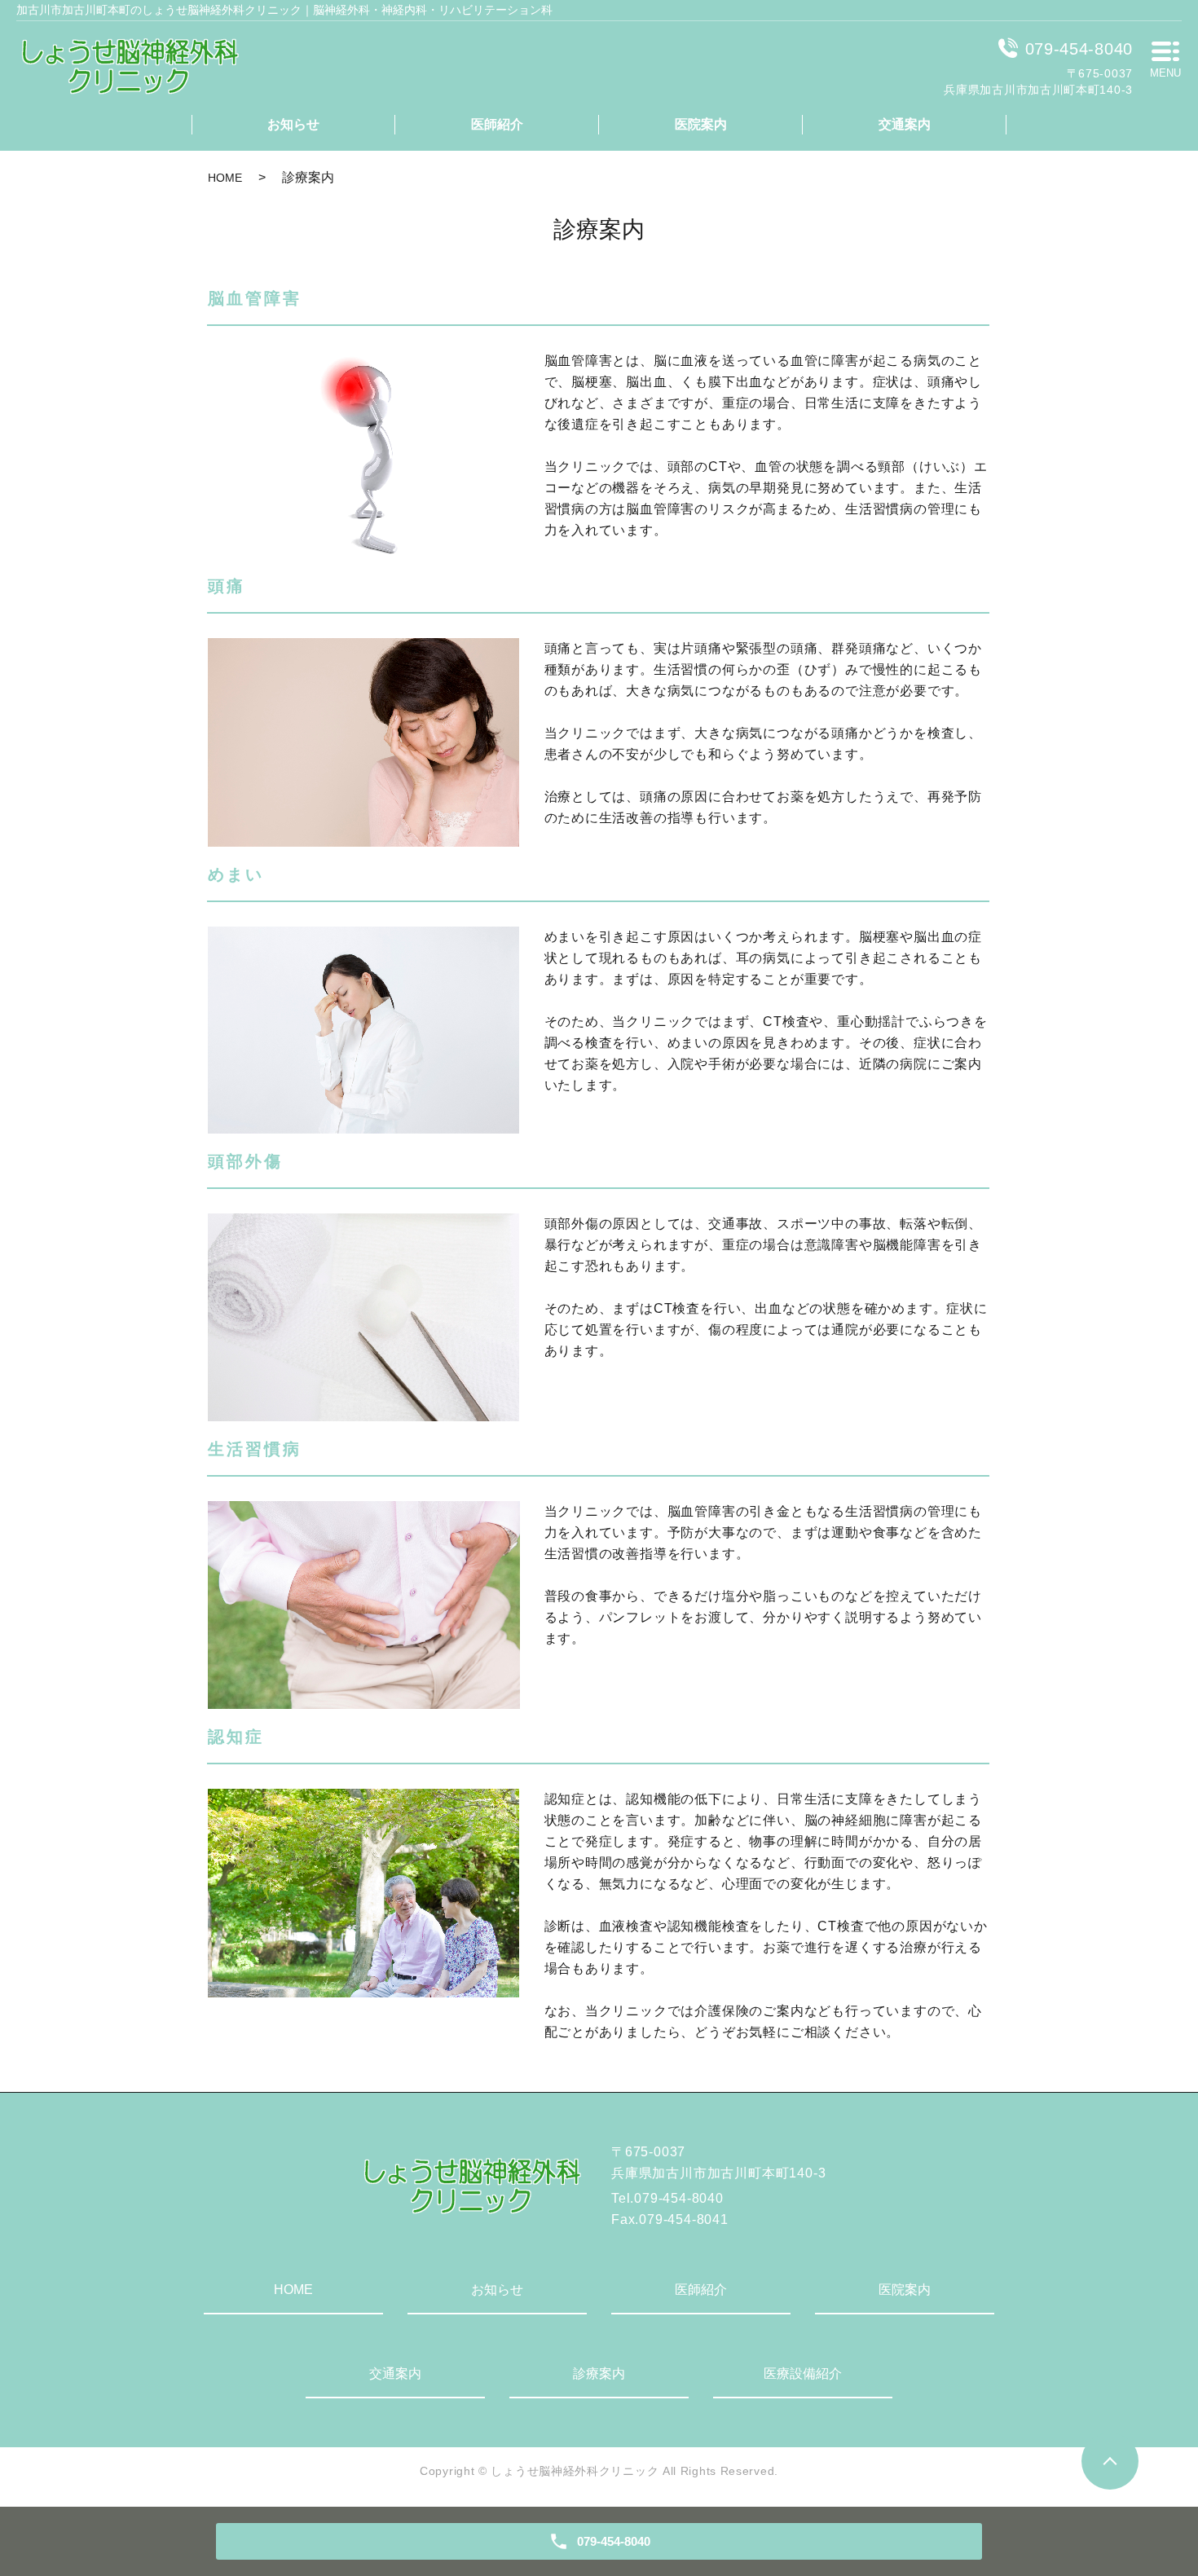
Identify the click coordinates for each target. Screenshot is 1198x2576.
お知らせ (293, 124)
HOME (225, 178)
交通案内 (905, 124)
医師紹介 (497, 124)
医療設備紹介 (803, 2373)
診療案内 (599, 2373)
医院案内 (701, 124)
